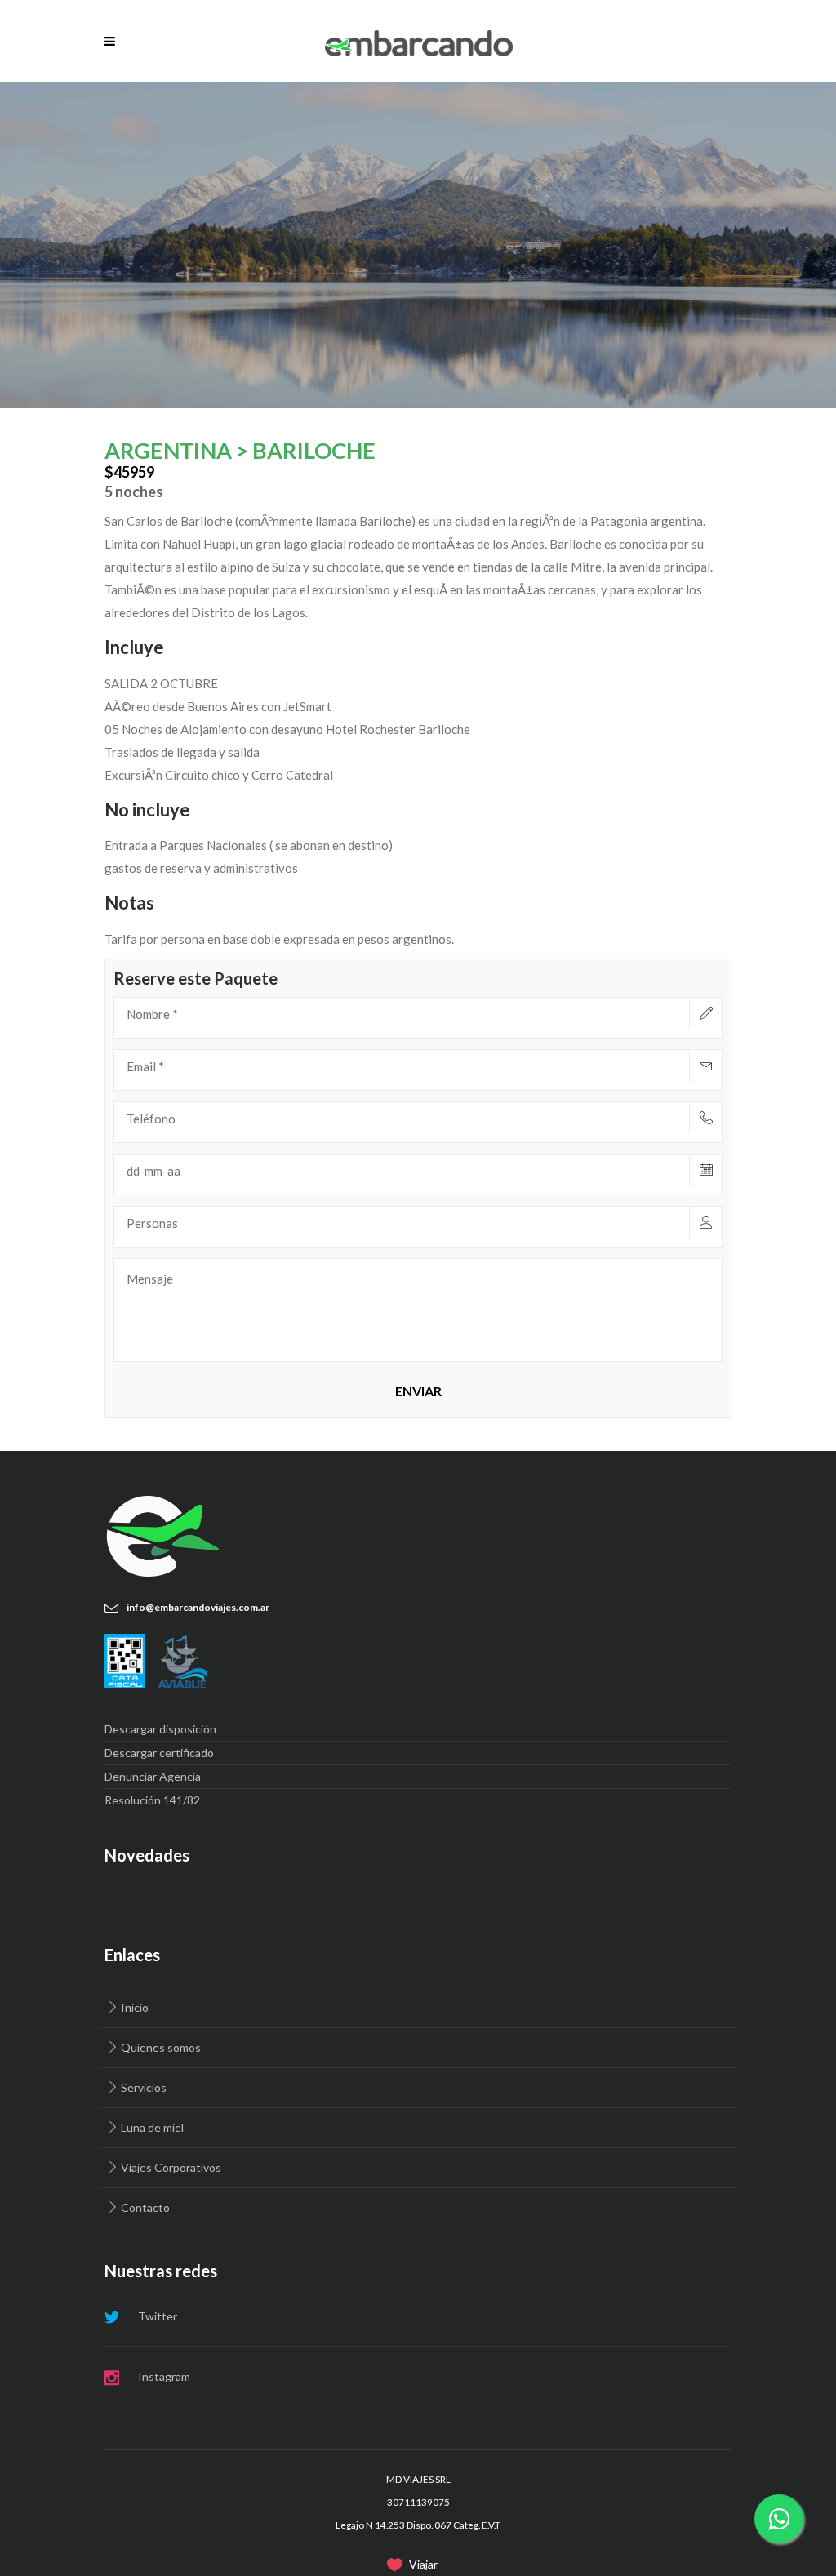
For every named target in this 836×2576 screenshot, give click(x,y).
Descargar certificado (159, 1753)
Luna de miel (152, 2127)
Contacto (145, 2207)
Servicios (144, 2087)
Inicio (135, 2007)
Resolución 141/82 (152, 1800)
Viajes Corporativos (171, 2167)
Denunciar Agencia (153, 1776)
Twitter (158, 2316)
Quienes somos (161, 2047)
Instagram (164, 2376)
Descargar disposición (160, 1729)
